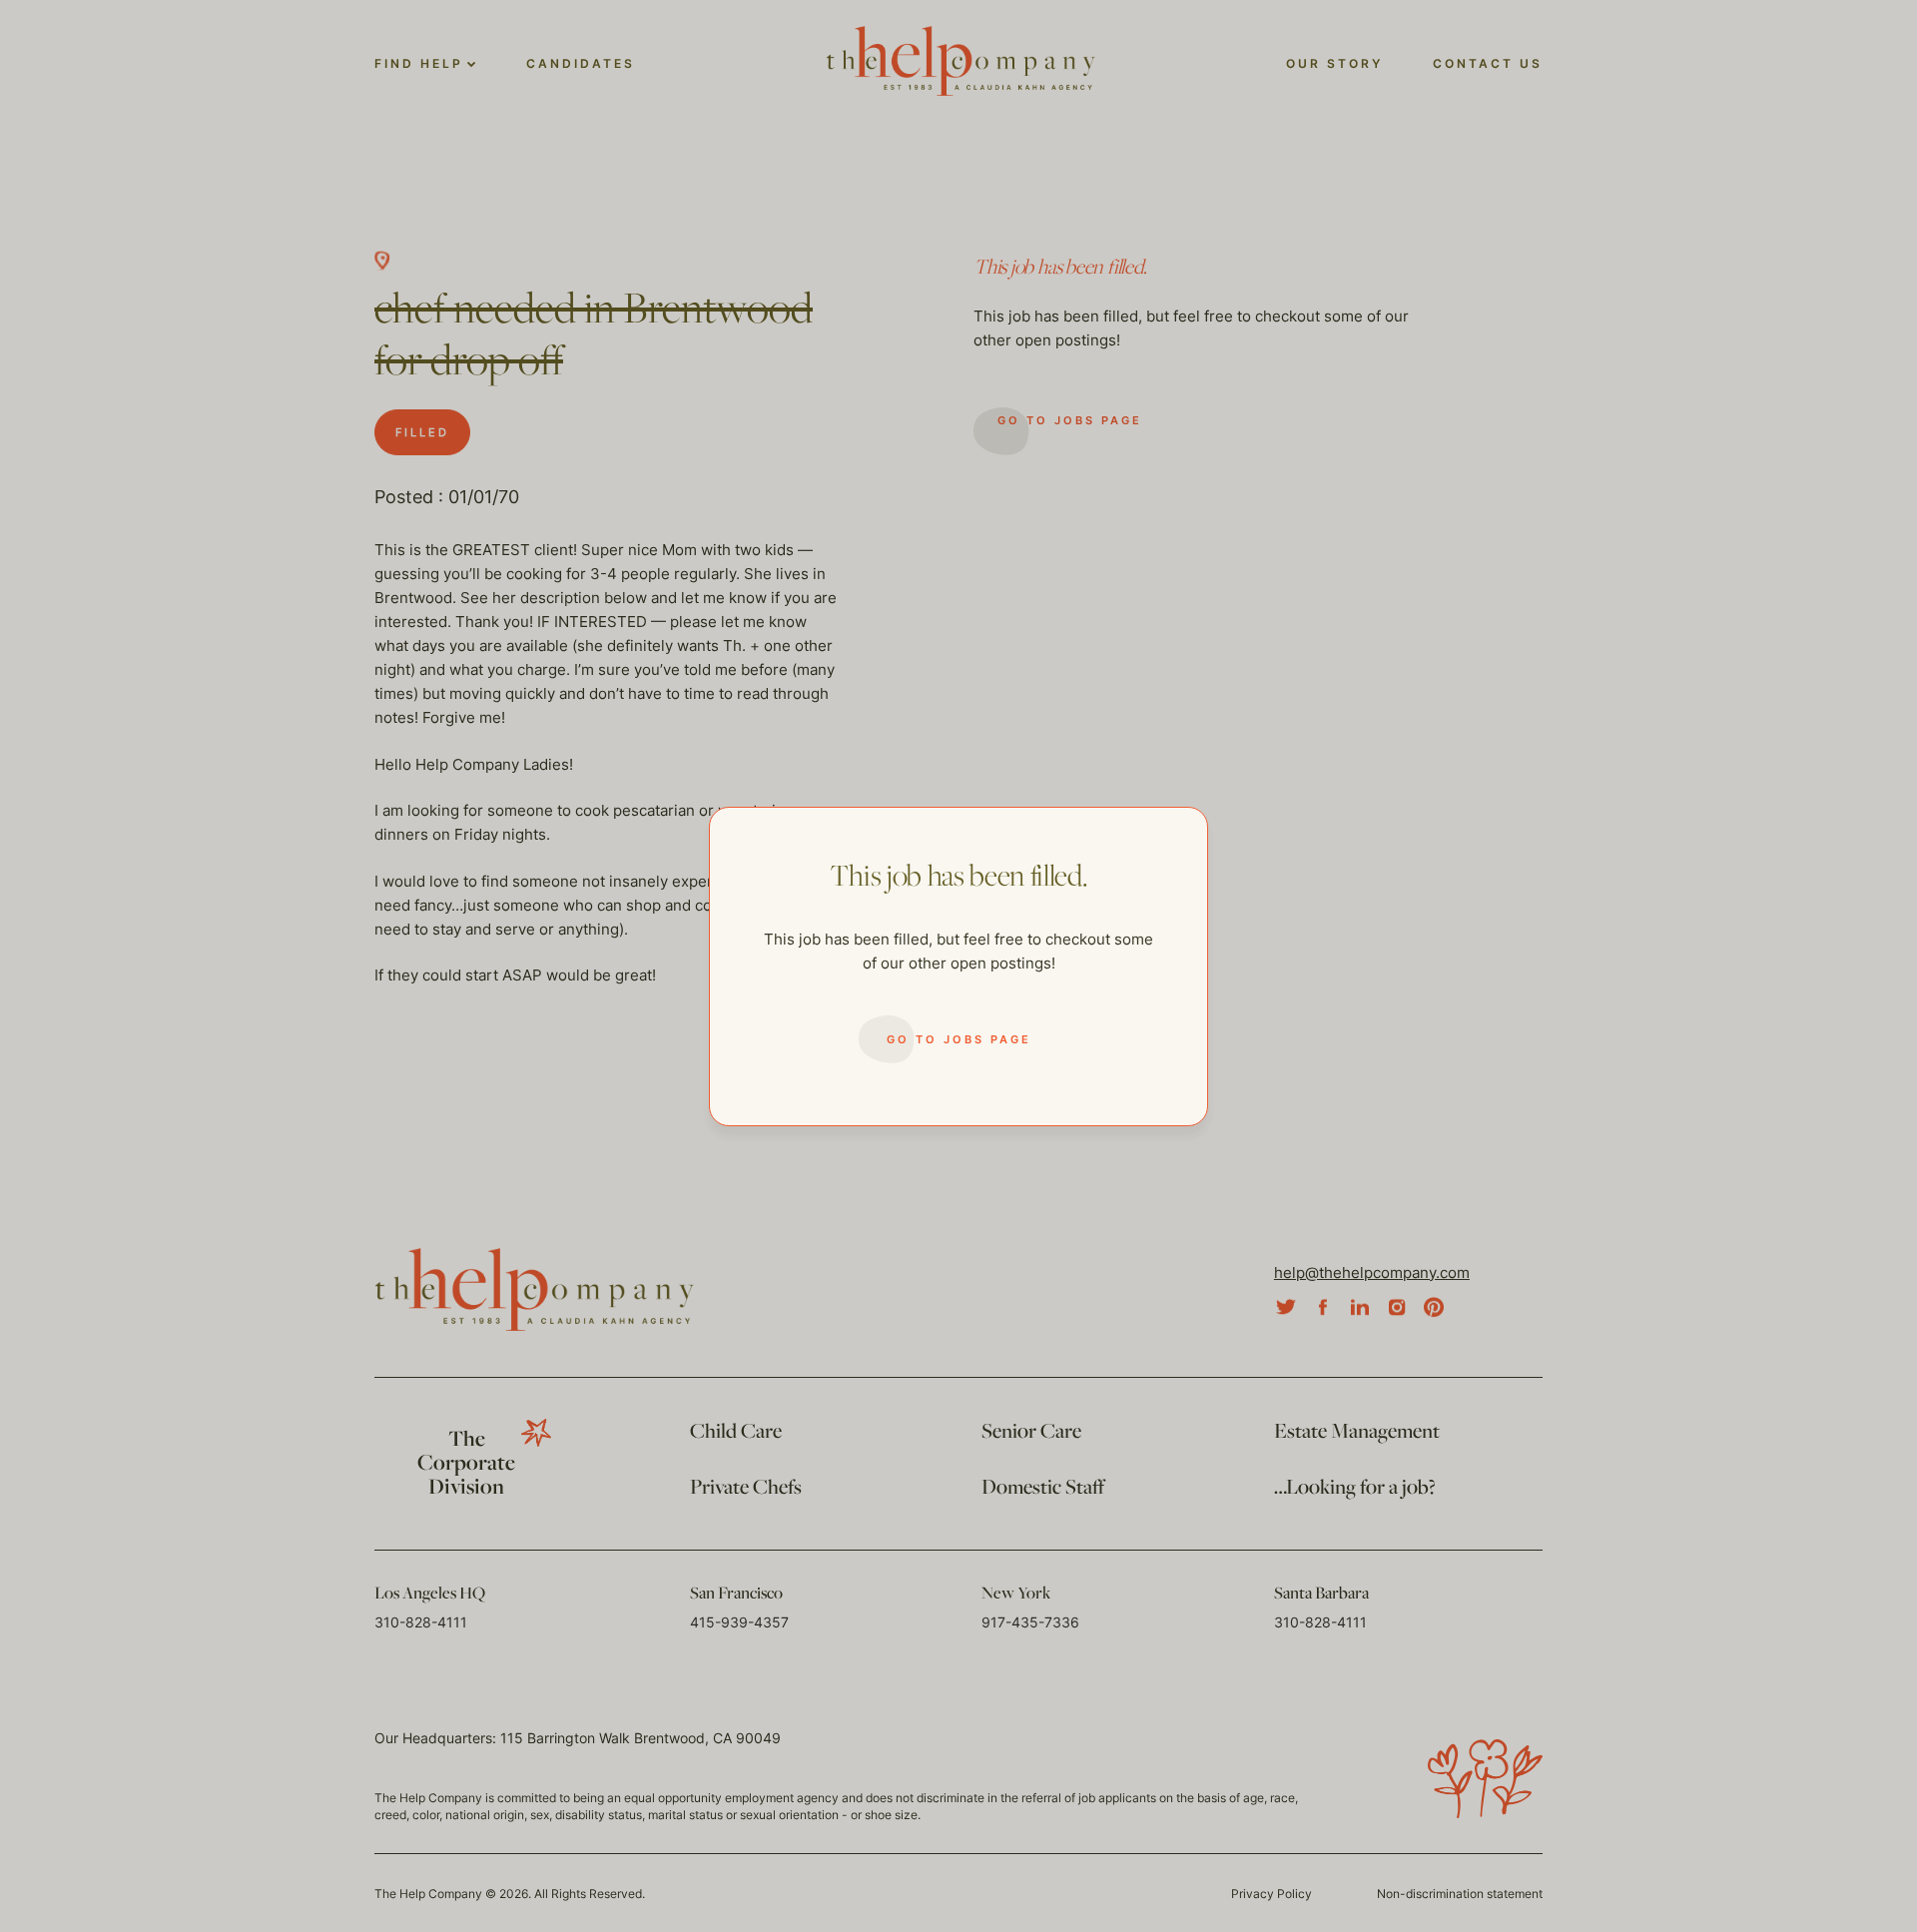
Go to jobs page (959, 1039)
